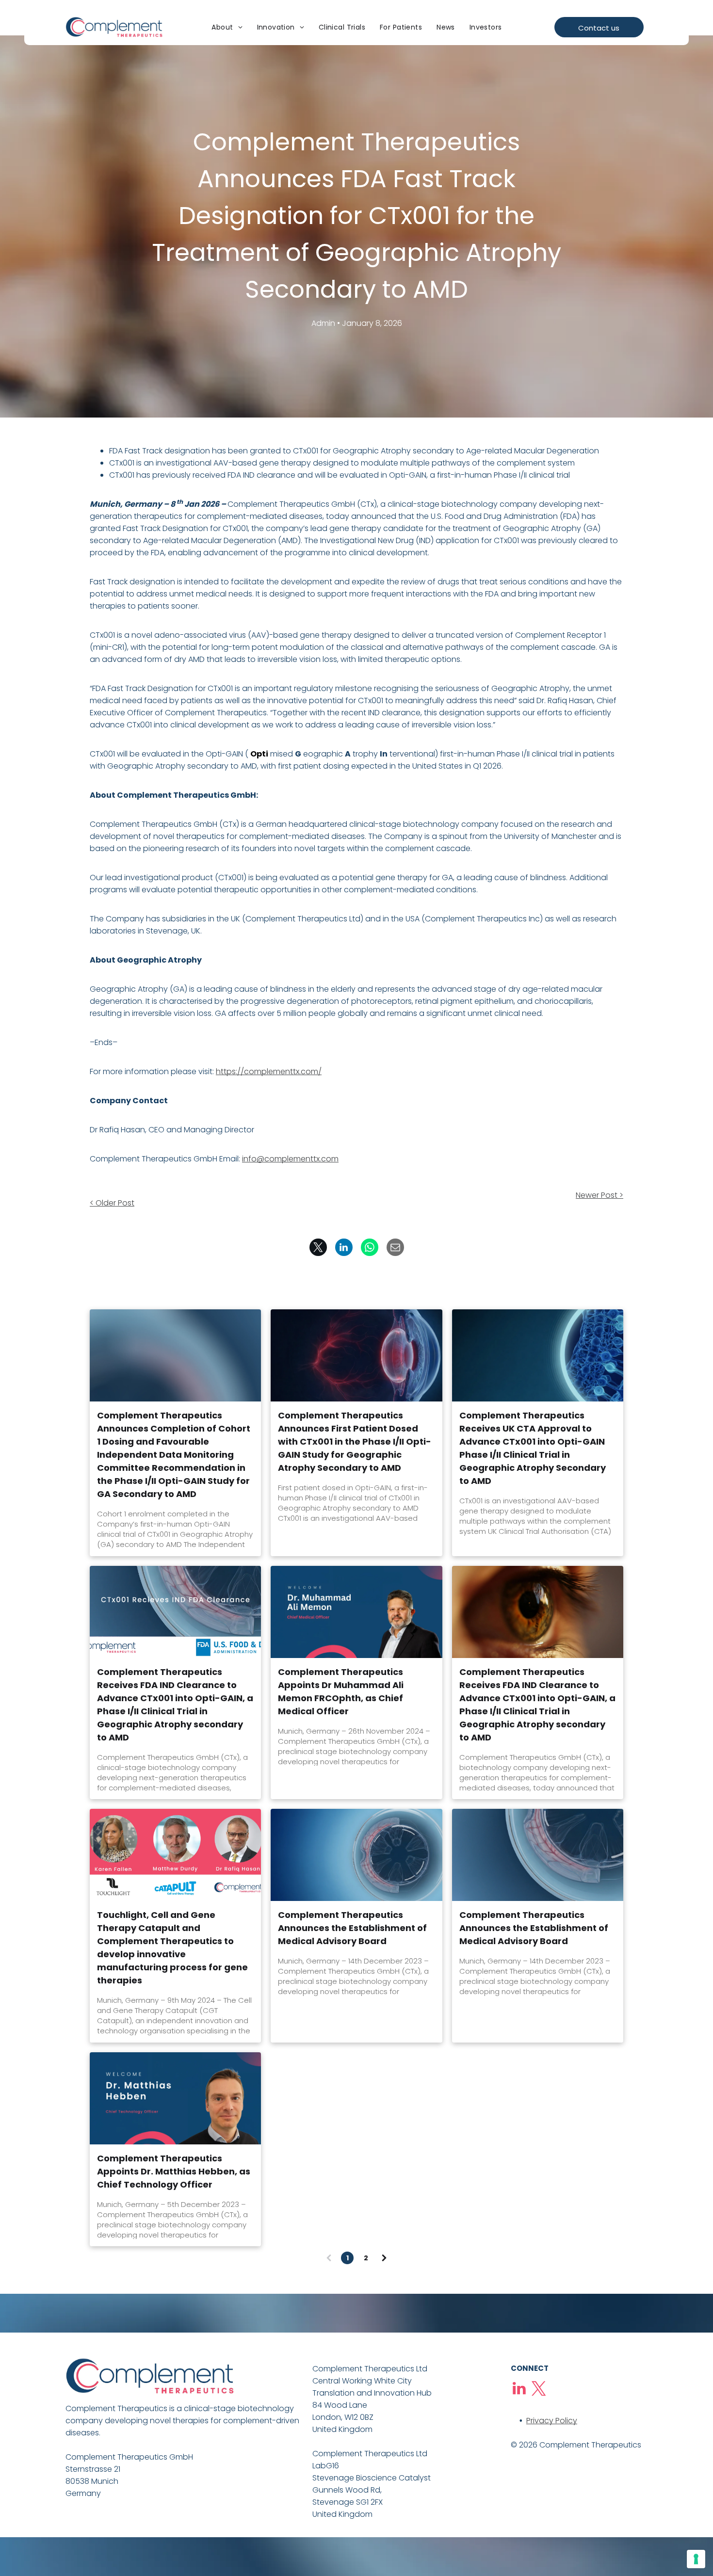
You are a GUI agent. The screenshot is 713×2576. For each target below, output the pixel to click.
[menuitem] (227, 28)
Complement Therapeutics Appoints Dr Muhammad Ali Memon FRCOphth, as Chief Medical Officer (341, 1691)
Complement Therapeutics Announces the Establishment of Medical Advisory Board (352, 1928)
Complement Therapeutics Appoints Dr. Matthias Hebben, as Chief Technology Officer (174, 2171)
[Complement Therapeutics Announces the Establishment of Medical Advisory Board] (356, 1855)
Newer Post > (600, 1195)
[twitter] (539, 2390)
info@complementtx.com (290, 1159)
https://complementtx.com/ (269, 1071)
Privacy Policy (552, 2421)
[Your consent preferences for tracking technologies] (696, 2559)
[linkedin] (519, 2390)
